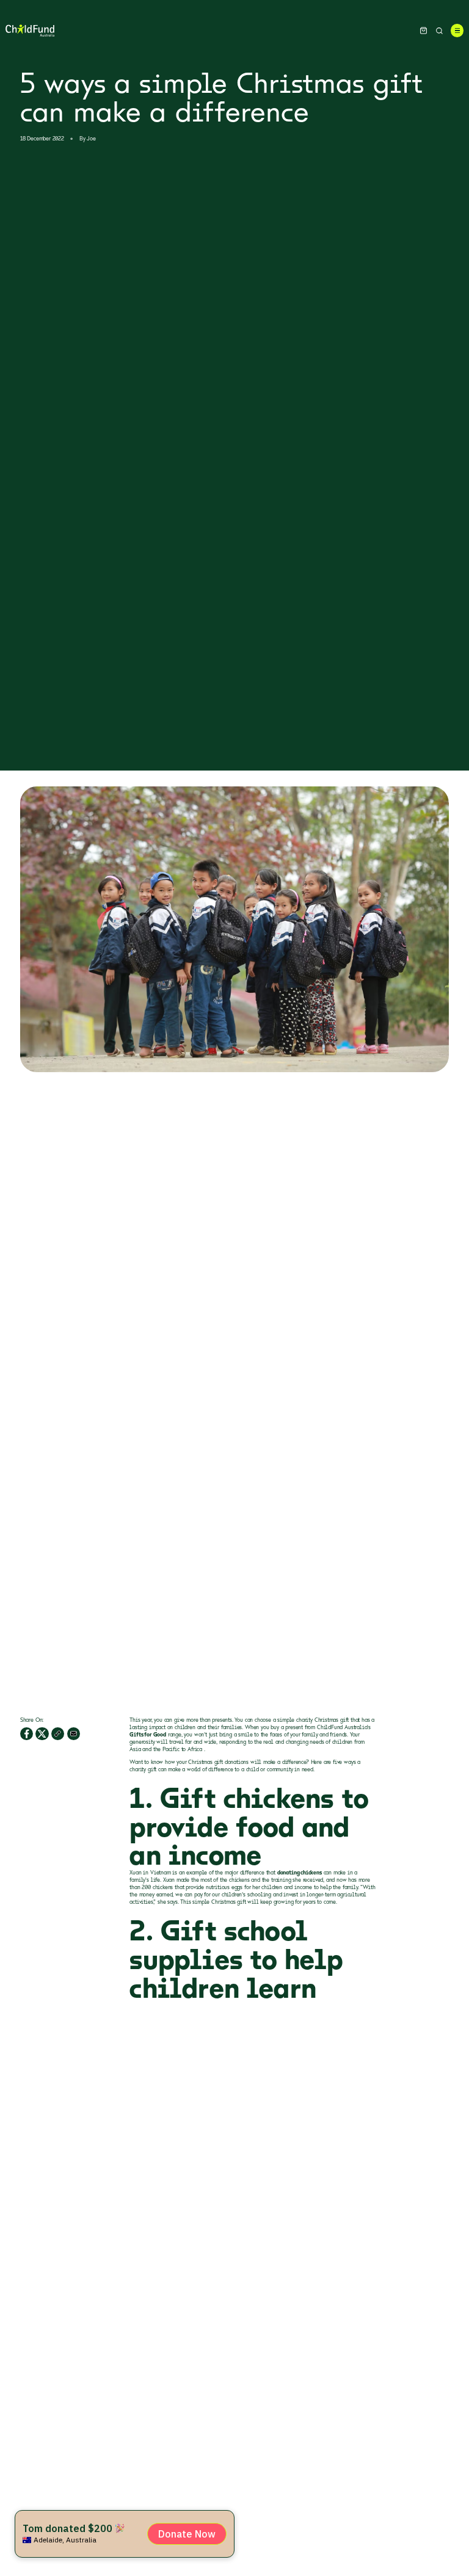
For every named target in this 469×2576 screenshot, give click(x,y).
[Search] (439, 31)
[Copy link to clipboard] (58, 1734)
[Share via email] (74, 1734)
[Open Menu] (457, 30)
